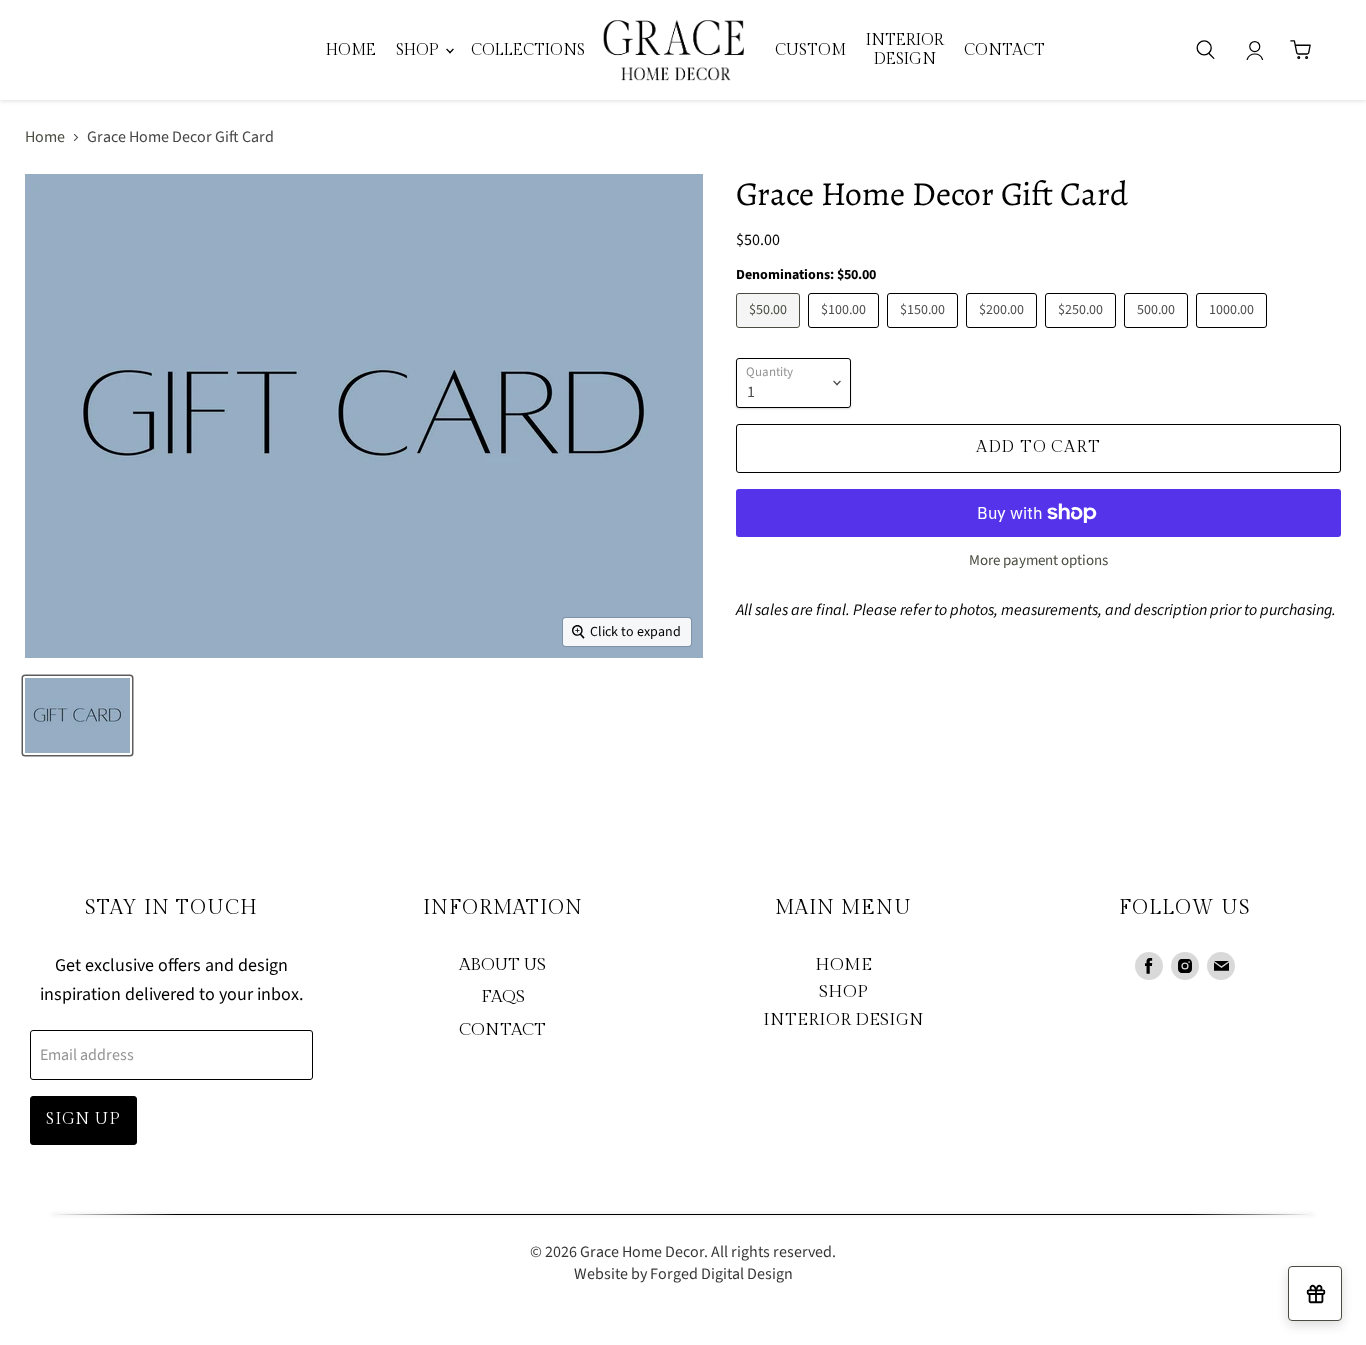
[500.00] (1158, 333)
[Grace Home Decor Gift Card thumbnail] (77, 715)
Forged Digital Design (721, 1274)
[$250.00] (1083, 333)
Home (351, 50)
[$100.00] (846, 333)
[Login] (1254, 50)
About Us (502, 965)
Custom (810, 50)
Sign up (83, 1119)
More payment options (1038, 560)
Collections (528, 50)
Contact (1004, 50)
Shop (419, 50)
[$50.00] (770, 333)
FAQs (503, 997)
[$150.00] (925, 333)
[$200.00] (1004, 333)
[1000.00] (1234, 333)
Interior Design (843, 1020)
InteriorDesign (905, 49)
